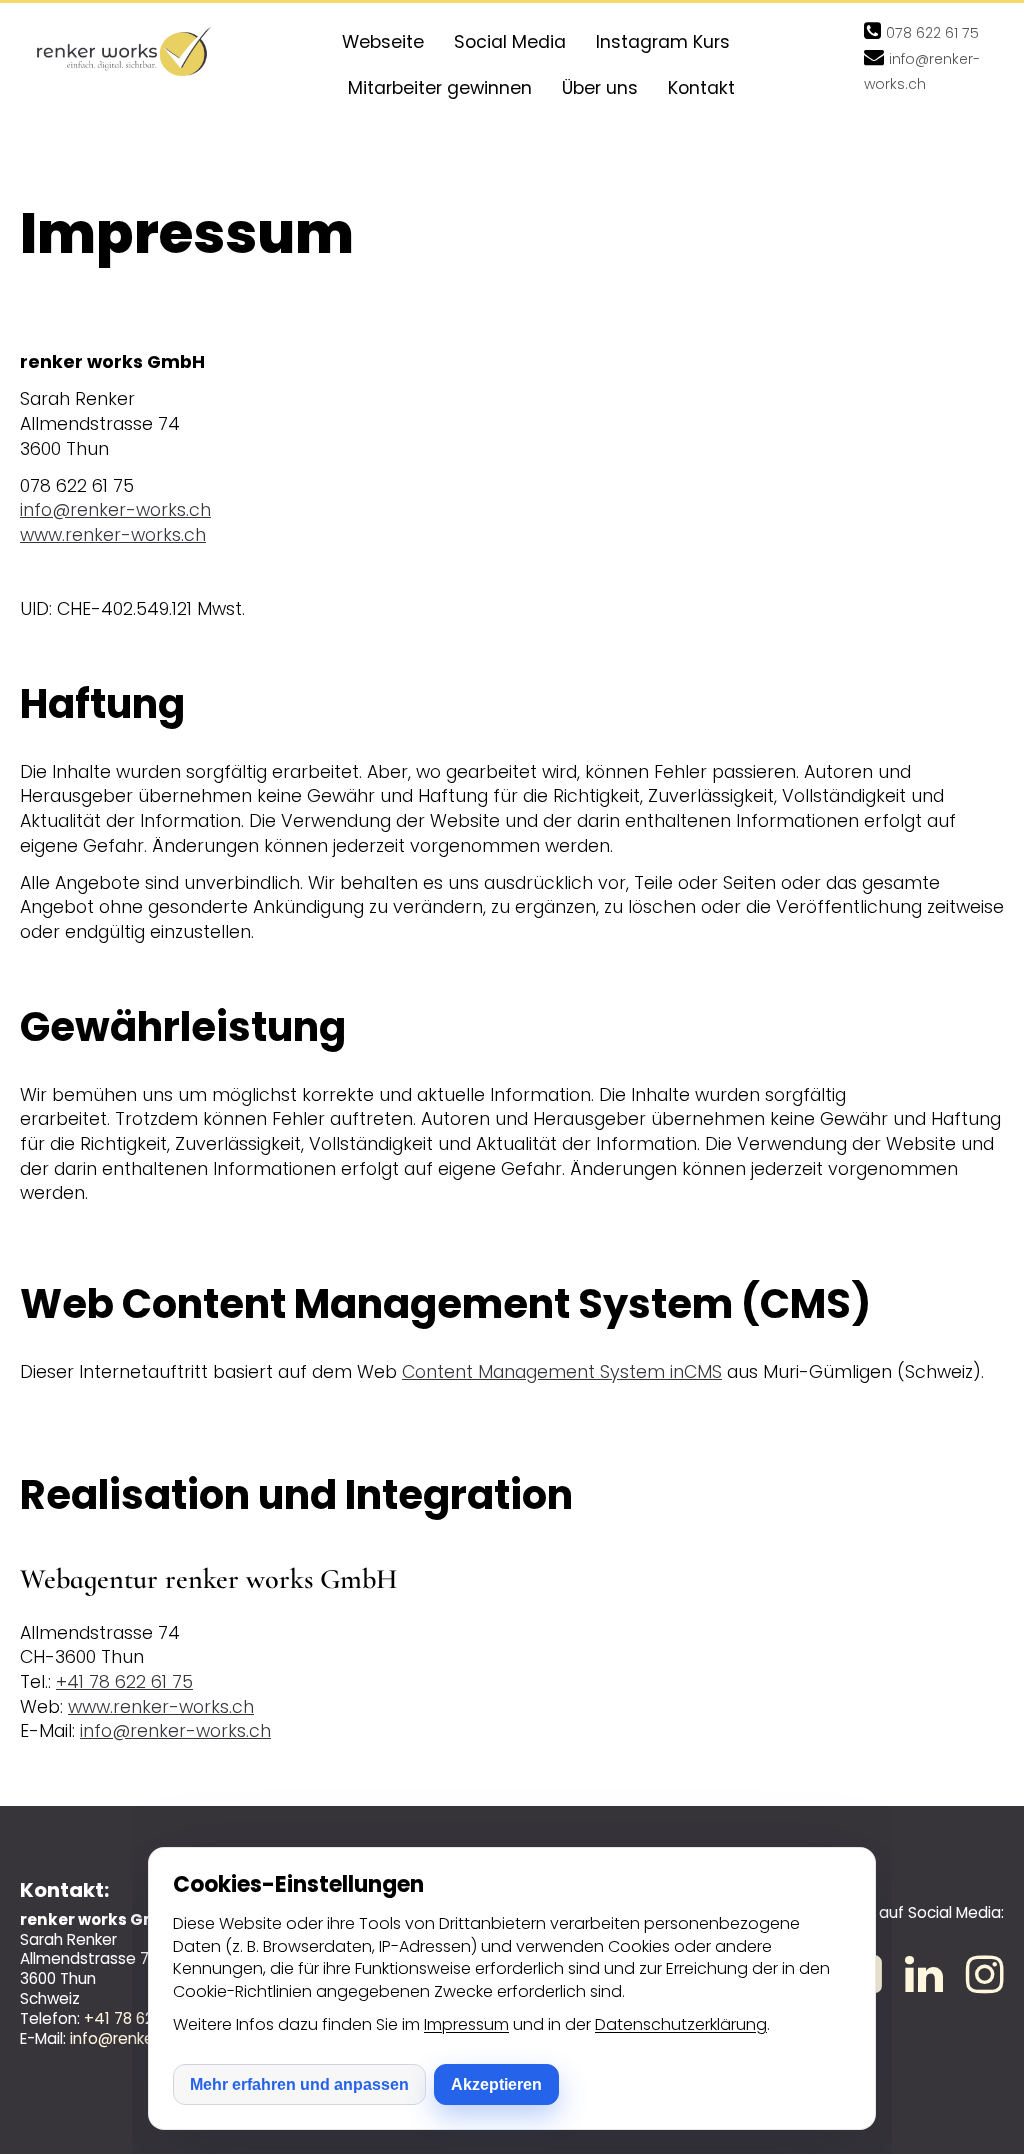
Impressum (466, 2024)
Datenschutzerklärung (681, 2024)
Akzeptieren (496, 2084)
